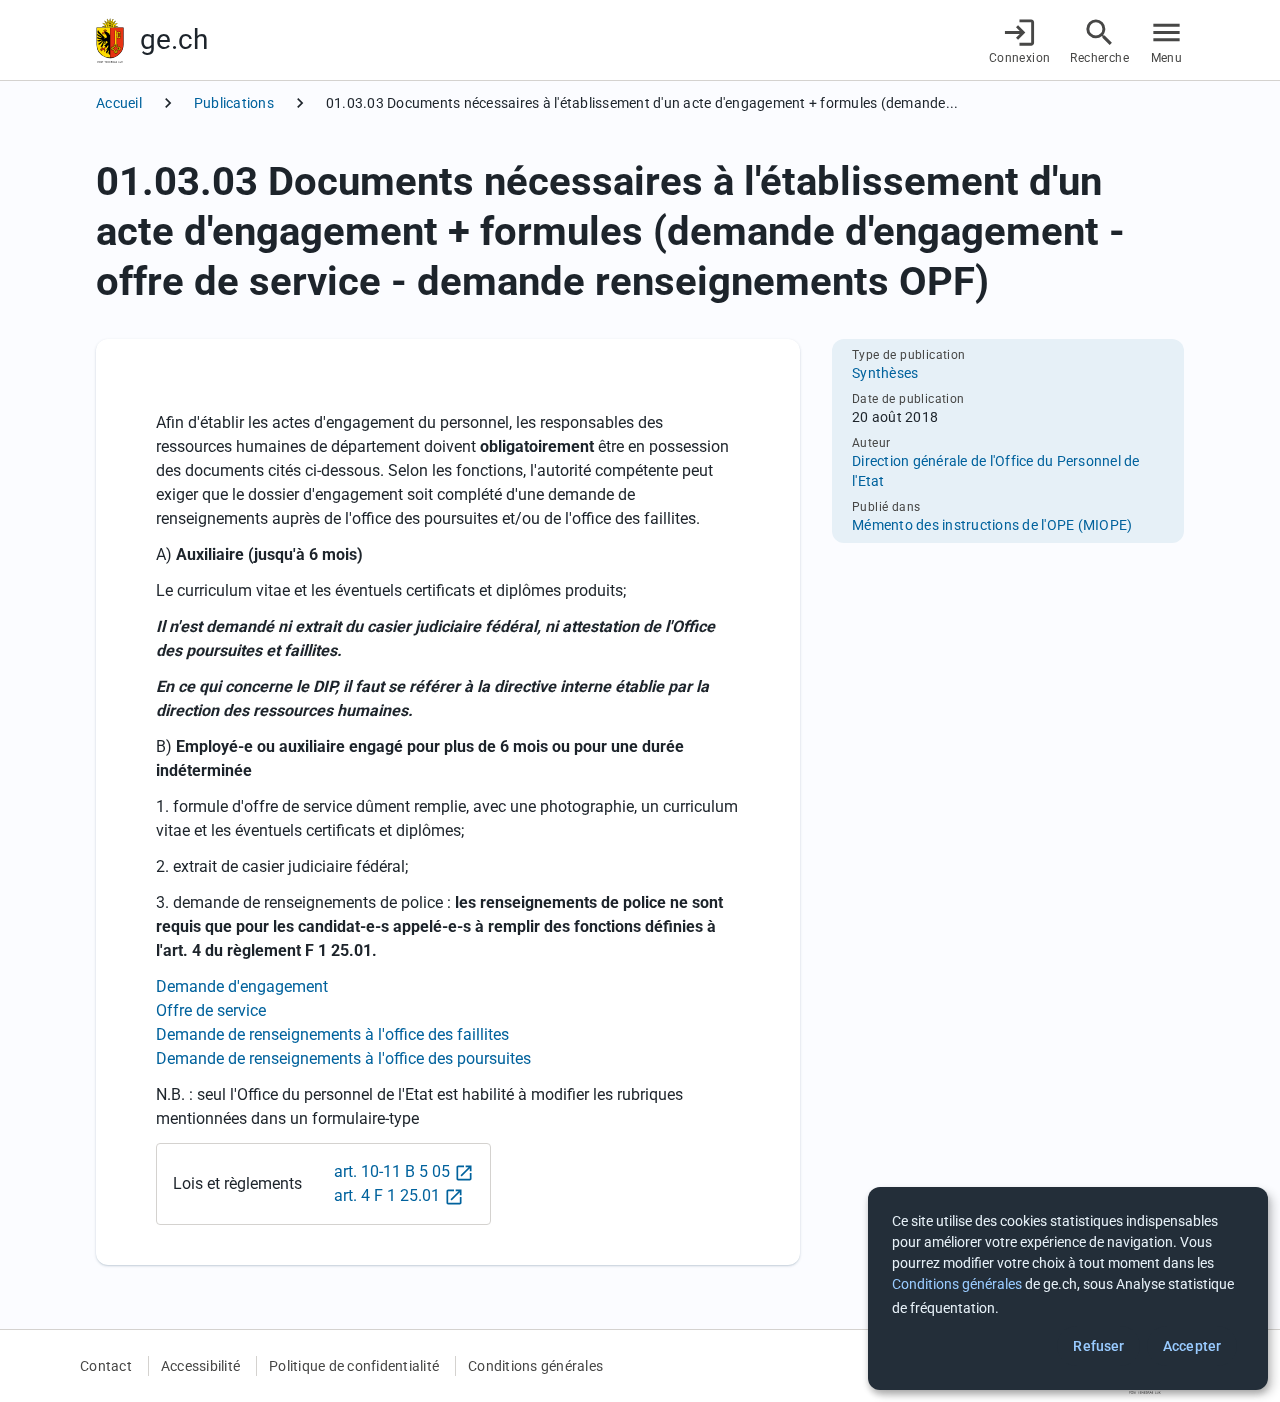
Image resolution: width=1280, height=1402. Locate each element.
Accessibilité (200, 1366)
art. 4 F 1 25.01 (387, 1195)
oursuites (343, 1058)
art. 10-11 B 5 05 (392, 1171)
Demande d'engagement (242, 986)
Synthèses (885, 373)
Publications (234, 103)
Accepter (1192, 1346)
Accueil (119, 103)
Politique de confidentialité (354, 1366)
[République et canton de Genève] (110, 40)
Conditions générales (535, 1366)
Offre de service (211, 1010)
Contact (106, 1366)
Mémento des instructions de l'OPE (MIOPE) (992, 525)
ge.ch (174, 39)
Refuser (1098, 1346)
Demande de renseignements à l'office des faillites (332, 1034)
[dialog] (1068, 1288)
